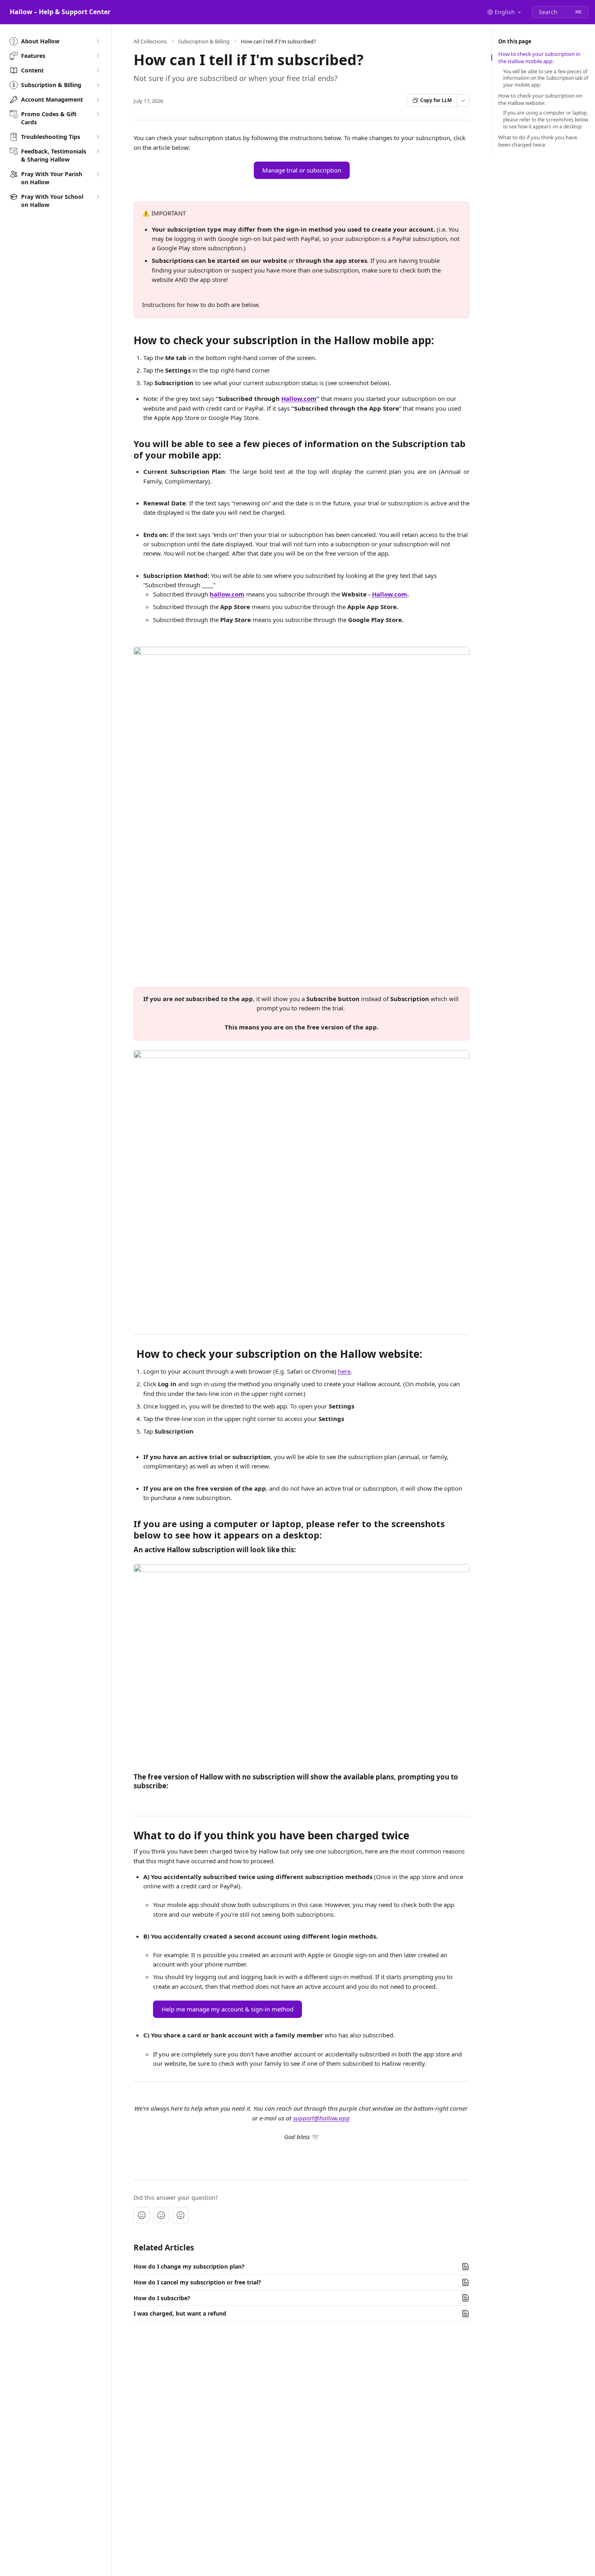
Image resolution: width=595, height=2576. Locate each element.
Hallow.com (299, 398)
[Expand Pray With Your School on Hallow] (98, 197)
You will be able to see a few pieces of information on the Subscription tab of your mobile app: (546, 79)
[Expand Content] (98, 70)
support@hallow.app (321, 2118)
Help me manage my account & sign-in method (227, 2009)
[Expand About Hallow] (98, 41)
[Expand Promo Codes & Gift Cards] (98, 114)
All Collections (150, 41)
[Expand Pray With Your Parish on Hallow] (98, 174)
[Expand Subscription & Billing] (98, 85)
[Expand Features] (98, 56)
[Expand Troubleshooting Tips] (98, 137)
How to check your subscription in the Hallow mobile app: (539, 58)
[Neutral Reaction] (161, 2215)
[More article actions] (463, 100)
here (344, 1371)
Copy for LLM (436, 100)
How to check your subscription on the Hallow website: (540, 99)
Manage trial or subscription (302, 170)
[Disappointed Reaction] (142, 2215)
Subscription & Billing (204, 41)
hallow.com (227, 594)
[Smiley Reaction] (181, 2215)
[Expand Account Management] (98, 100)
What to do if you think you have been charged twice (538, 141)
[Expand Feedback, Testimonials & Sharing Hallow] (98, 151)
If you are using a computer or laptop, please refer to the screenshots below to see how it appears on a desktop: (546, 120)
